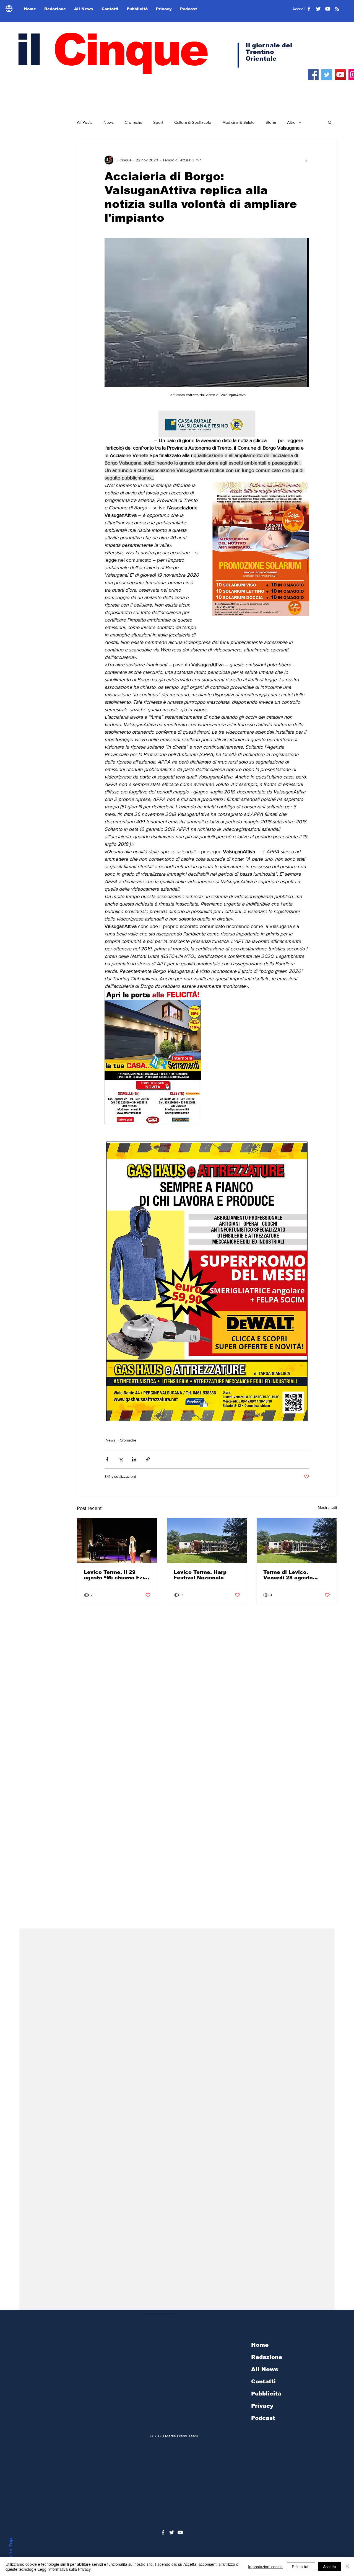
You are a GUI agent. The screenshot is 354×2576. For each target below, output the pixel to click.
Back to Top (11, 2553)
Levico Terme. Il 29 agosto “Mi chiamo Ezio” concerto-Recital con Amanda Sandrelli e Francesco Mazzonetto (117, 1575)
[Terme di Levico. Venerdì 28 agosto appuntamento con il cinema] (297, 1540)
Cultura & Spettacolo (193, 122)
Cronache (133, 122)
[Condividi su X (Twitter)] (121, 1459)
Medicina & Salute (238, 122)
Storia (271, 122)
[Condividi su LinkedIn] (134, 1459)
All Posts (85, 122)
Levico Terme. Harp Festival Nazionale (200, 1575)
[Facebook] (313, 75)
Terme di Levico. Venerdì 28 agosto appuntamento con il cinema (291, 1575)
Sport (158, 122)
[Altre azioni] (306, 160)
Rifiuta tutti (301, 2567)
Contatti (263, 2381)
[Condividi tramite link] (148, 1459)
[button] (330, 122)
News (109, 122)
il (111, 50)
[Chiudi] (347, 2567)
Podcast (263, 2418)
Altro (291, 122)
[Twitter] (327, 75)
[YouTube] (340, 75)
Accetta (330, 2567)
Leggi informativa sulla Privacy (64, 2569)
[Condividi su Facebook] (107, 1459)
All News (265, 2369)
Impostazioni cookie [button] (265, 2567)
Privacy (262, 2406)
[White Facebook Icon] (163, 2532)
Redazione (267, 2357)
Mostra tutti (327, 1507)
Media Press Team (181, 2436)
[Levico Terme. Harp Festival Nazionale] (207, 1540)
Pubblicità (266, 2394)
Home (260, 2345)
